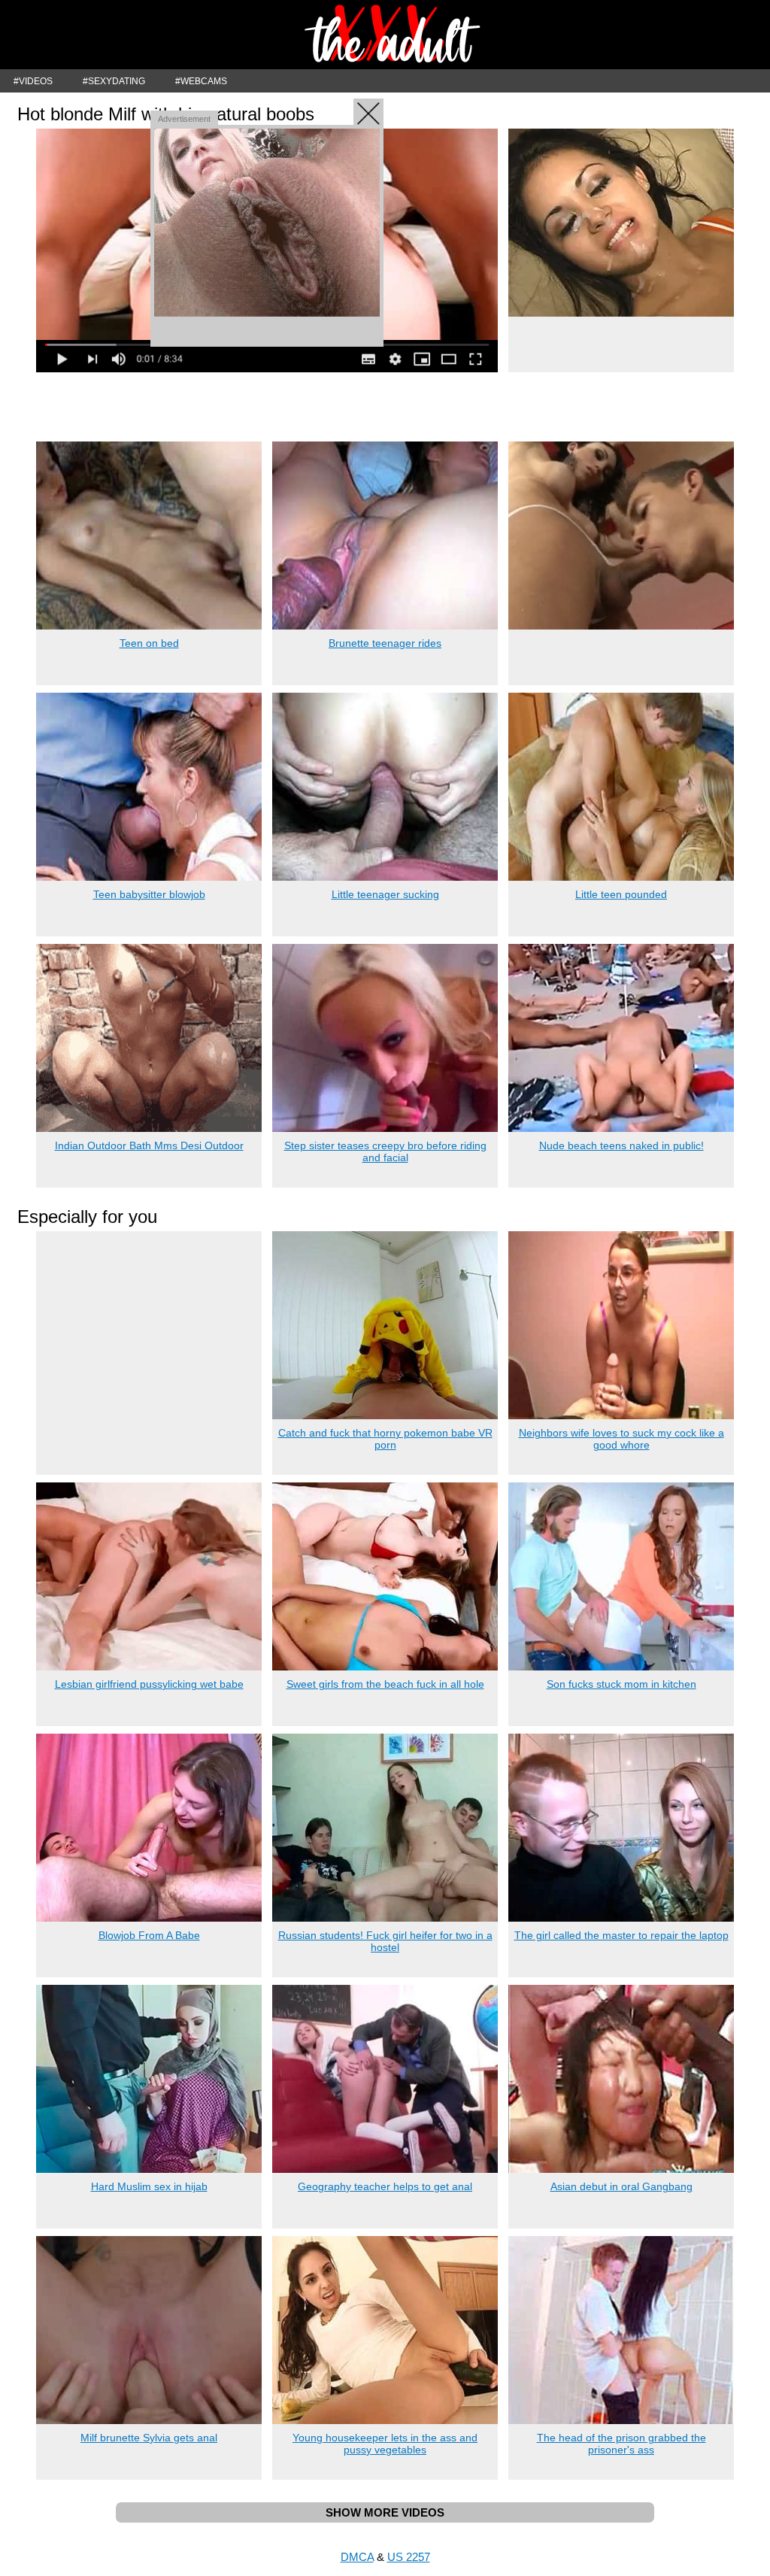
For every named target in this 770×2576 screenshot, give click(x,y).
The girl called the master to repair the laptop (621, 1935)
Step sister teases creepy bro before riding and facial (385, 1151)
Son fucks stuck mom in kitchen (621, 1684)
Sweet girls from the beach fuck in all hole (385, 1684)
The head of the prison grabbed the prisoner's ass (621, 2444)
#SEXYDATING (114, 81)
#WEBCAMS (201, 81)
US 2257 (409, 2557)
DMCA (357, 2557)
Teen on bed (149, 643)
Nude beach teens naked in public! (621, 1145)
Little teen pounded (621, 894)
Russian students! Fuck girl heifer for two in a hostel (385, 1941)
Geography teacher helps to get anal (385, 2186)
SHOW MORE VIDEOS (385, 2512)
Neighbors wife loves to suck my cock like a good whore (621, 1439)
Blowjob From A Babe (149, 1935)
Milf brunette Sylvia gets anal (149, 2438)
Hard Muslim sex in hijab (149, 2186)
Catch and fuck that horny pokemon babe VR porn (385, 1439)
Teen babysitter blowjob (149, 894)
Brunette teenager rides (385, 643)
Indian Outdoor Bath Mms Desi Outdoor (149, 1145)
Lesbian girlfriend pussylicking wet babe (149, 1684)
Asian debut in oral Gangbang (621, 2186)
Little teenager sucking (385, 894)
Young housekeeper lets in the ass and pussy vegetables (385, 2444)
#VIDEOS (33, 81)
